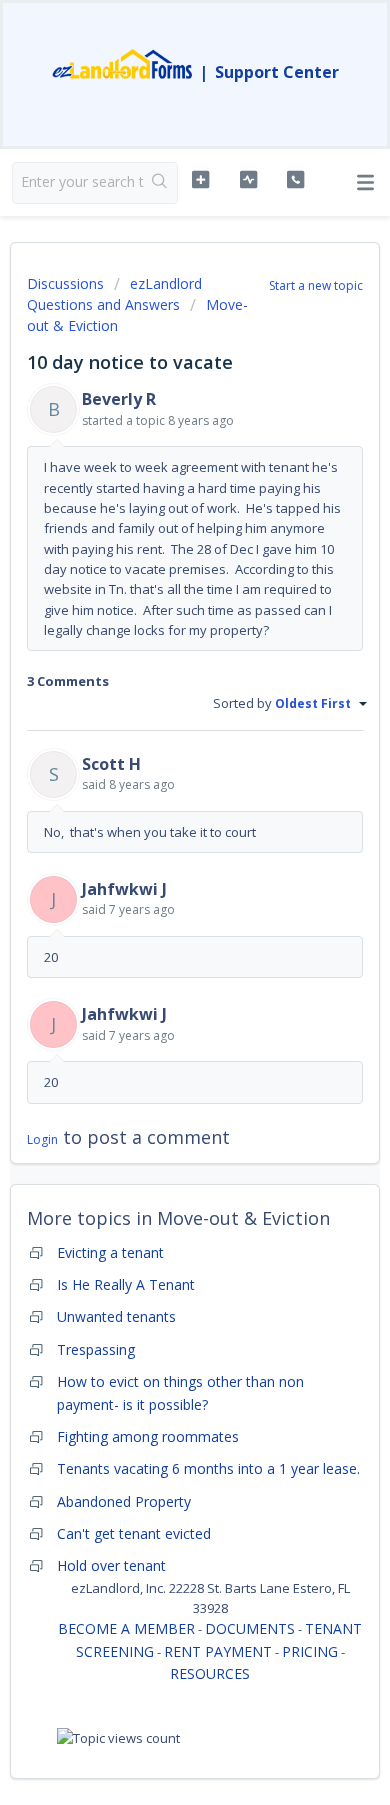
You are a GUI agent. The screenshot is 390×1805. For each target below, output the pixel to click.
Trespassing (96, 1349)
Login (42, 1139)
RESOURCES (210, 1673)
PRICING (310, 1651)
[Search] (160, 183)
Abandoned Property (124, 1501)
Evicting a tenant (110, 1252)
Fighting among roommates (148, 1436)
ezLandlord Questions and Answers (114, 294)
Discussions (65, 283)
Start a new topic (316, 285)
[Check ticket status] (248, 180)
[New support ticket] (200, 180)
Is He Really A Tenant (126, 1284)
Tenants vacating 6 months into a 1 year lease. (208, 1468)
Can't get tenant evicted (134, 1533)
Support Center (277, 72)
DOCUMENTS (250, 1628)
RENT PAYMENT (218, 1651)
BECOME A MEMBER (126, 1628)
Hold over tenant (111, 1565)
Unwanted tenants (116, 1316)
